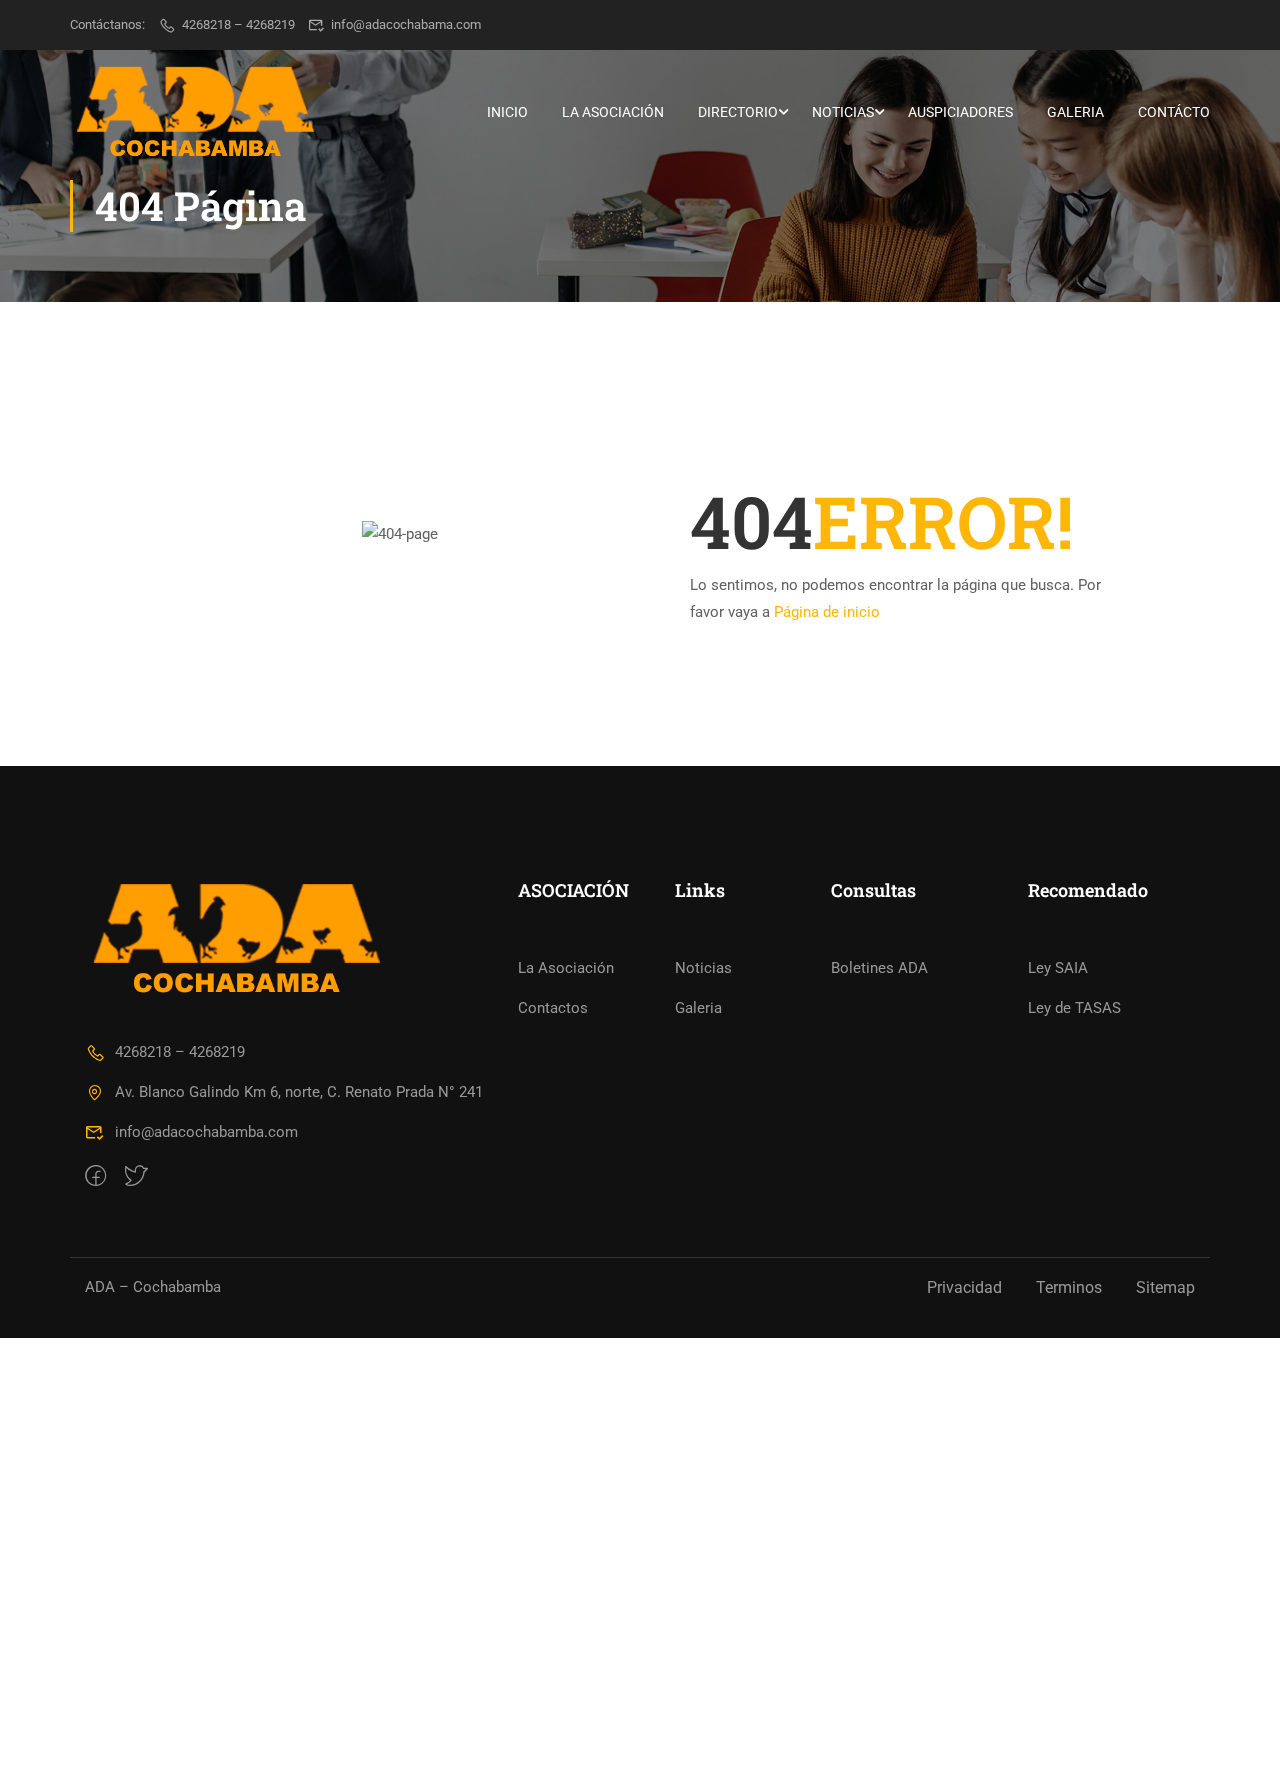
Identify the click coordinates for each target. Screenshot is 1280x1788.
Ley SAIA (1058, 968)
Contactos (553, 1008)
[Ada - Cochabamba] (195, 112)
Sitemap (1165, 1287)
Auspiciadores (960, 112)
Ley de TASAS (1074, 1008)
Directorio (738, 112)
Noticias (843, 112)
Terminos (1069, 1287)
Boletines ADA (879, 968)
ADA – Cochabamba (153, 1287)
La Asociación (613, 112)
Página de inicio (827, 612)
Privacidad (964, 1287)
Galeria (1075, 112)
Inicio (507, 112)
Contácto (1174, 112)
